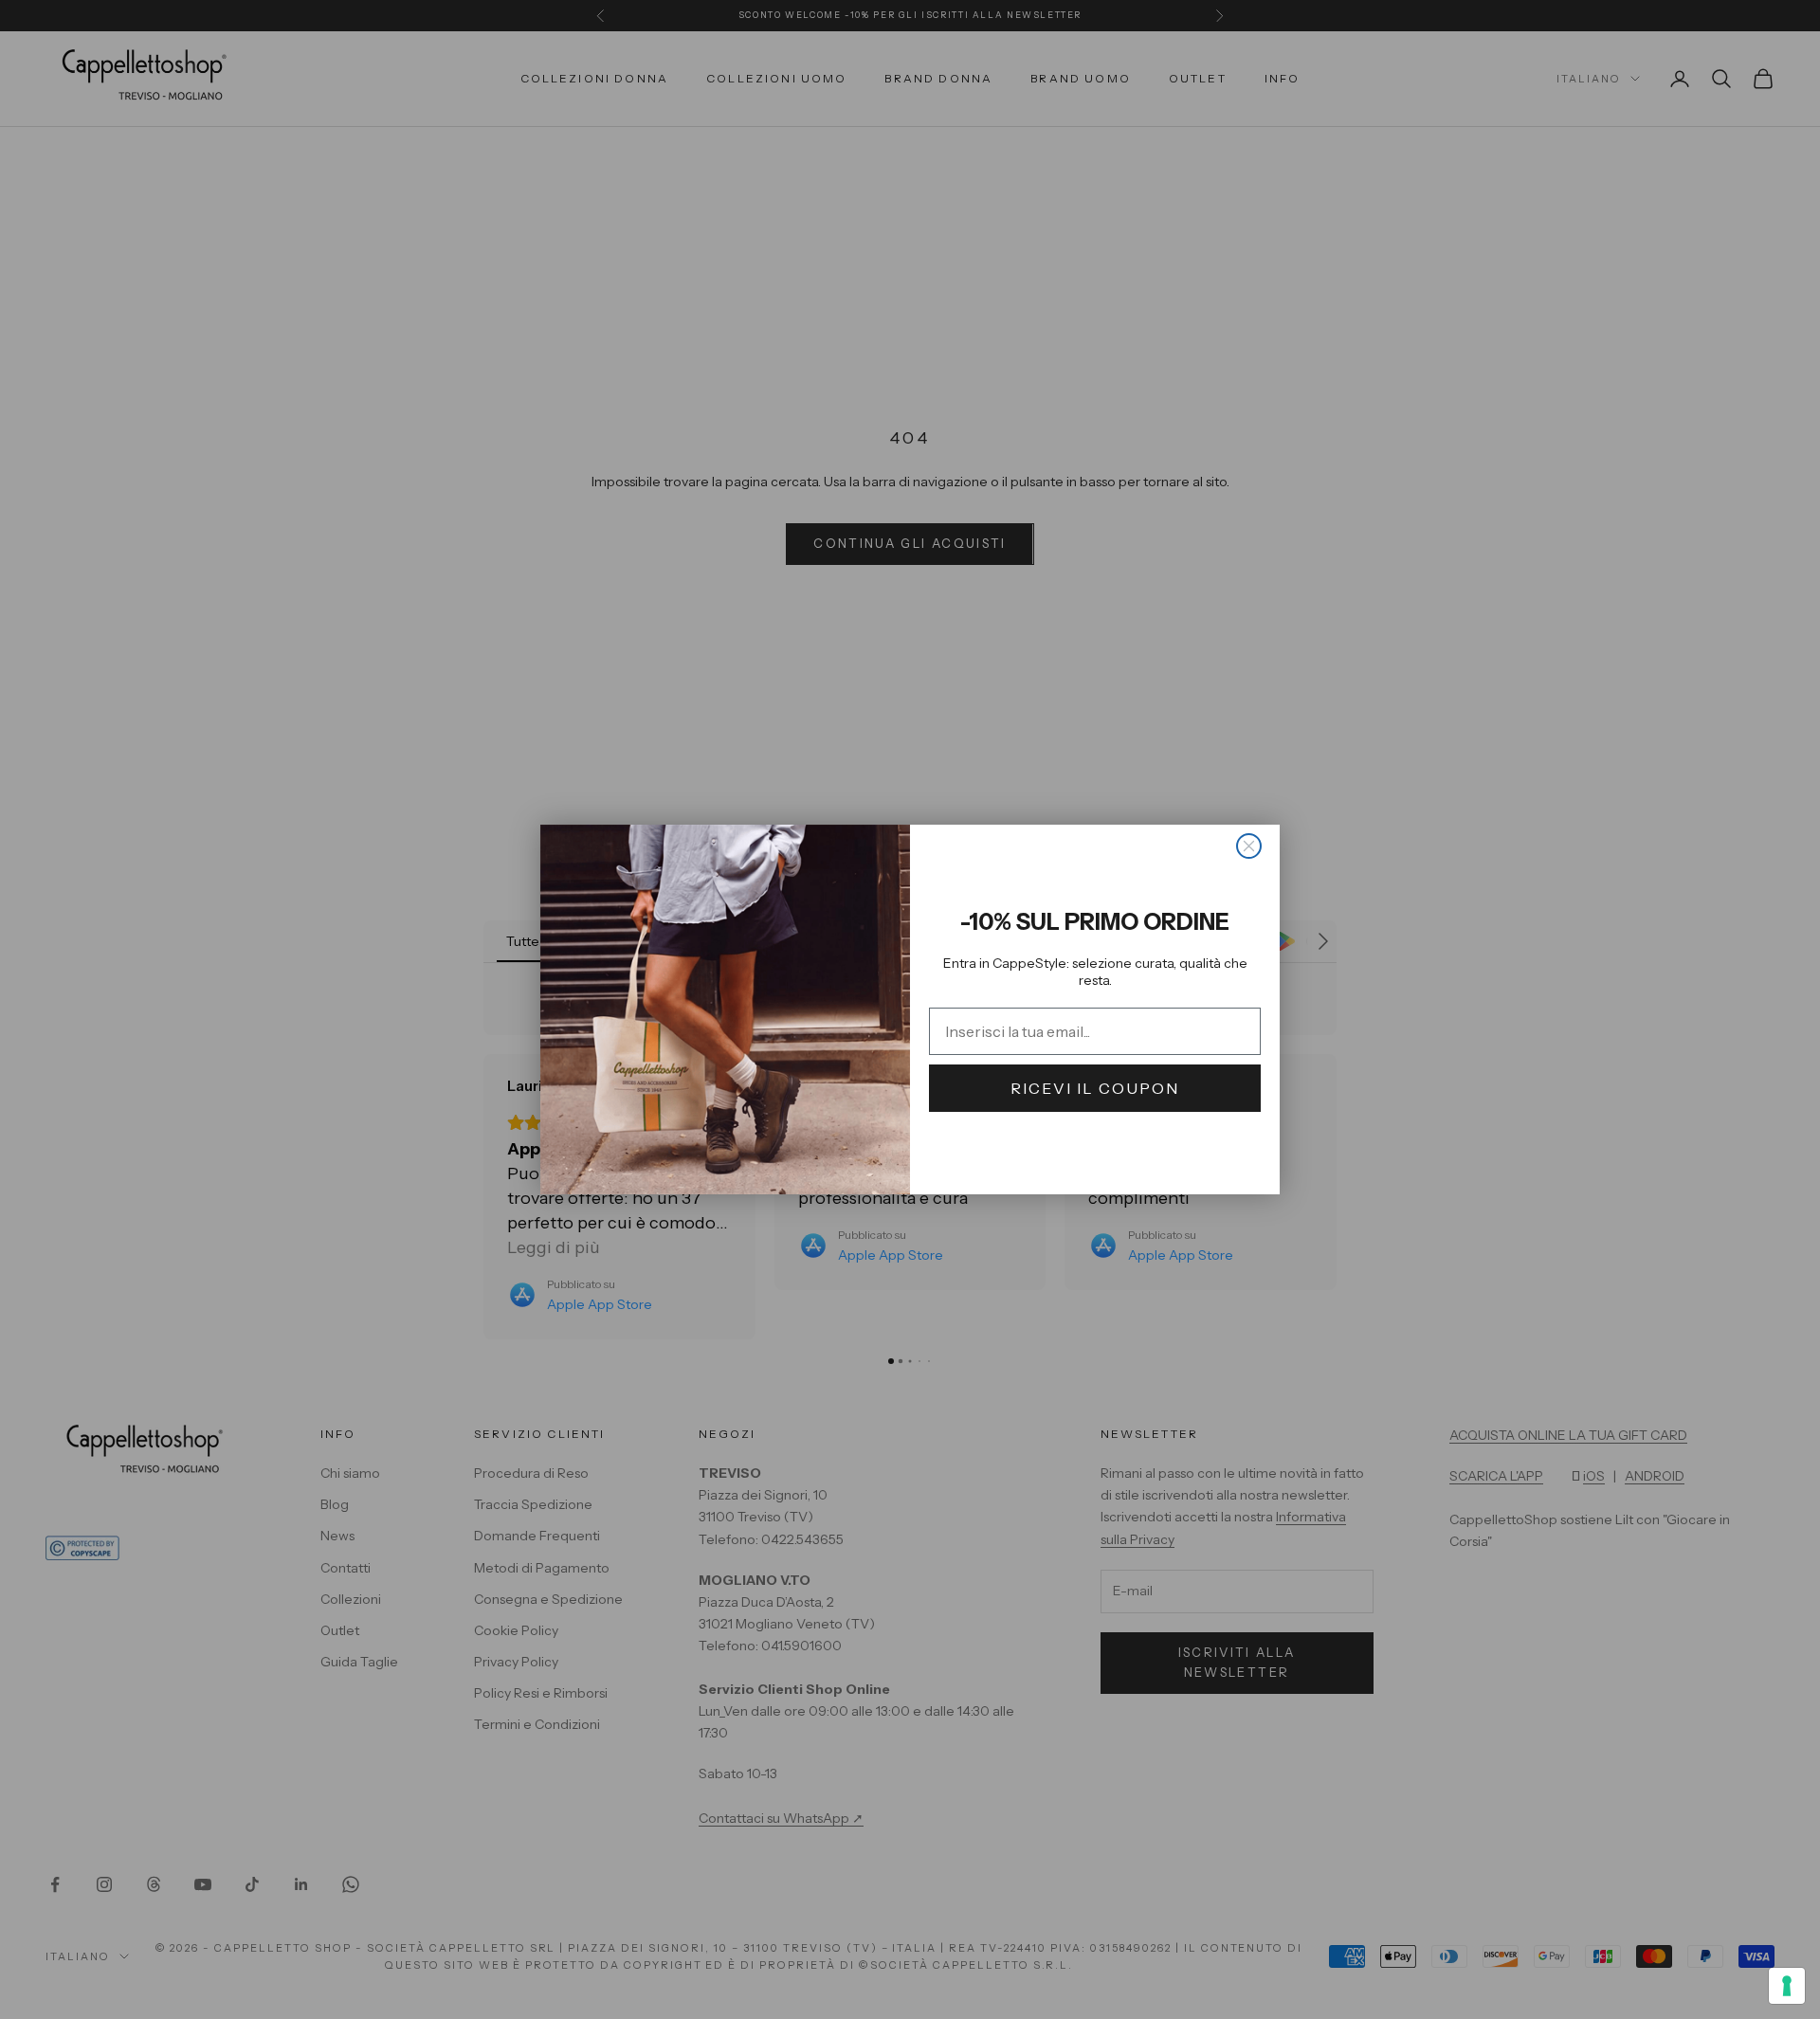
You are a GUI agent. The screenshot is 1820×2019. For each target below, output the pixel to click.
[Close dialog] (1249, 846)
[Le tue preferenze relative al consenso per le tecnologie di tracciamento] (1787, 1986)
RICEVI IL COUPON (1095, 1088)
